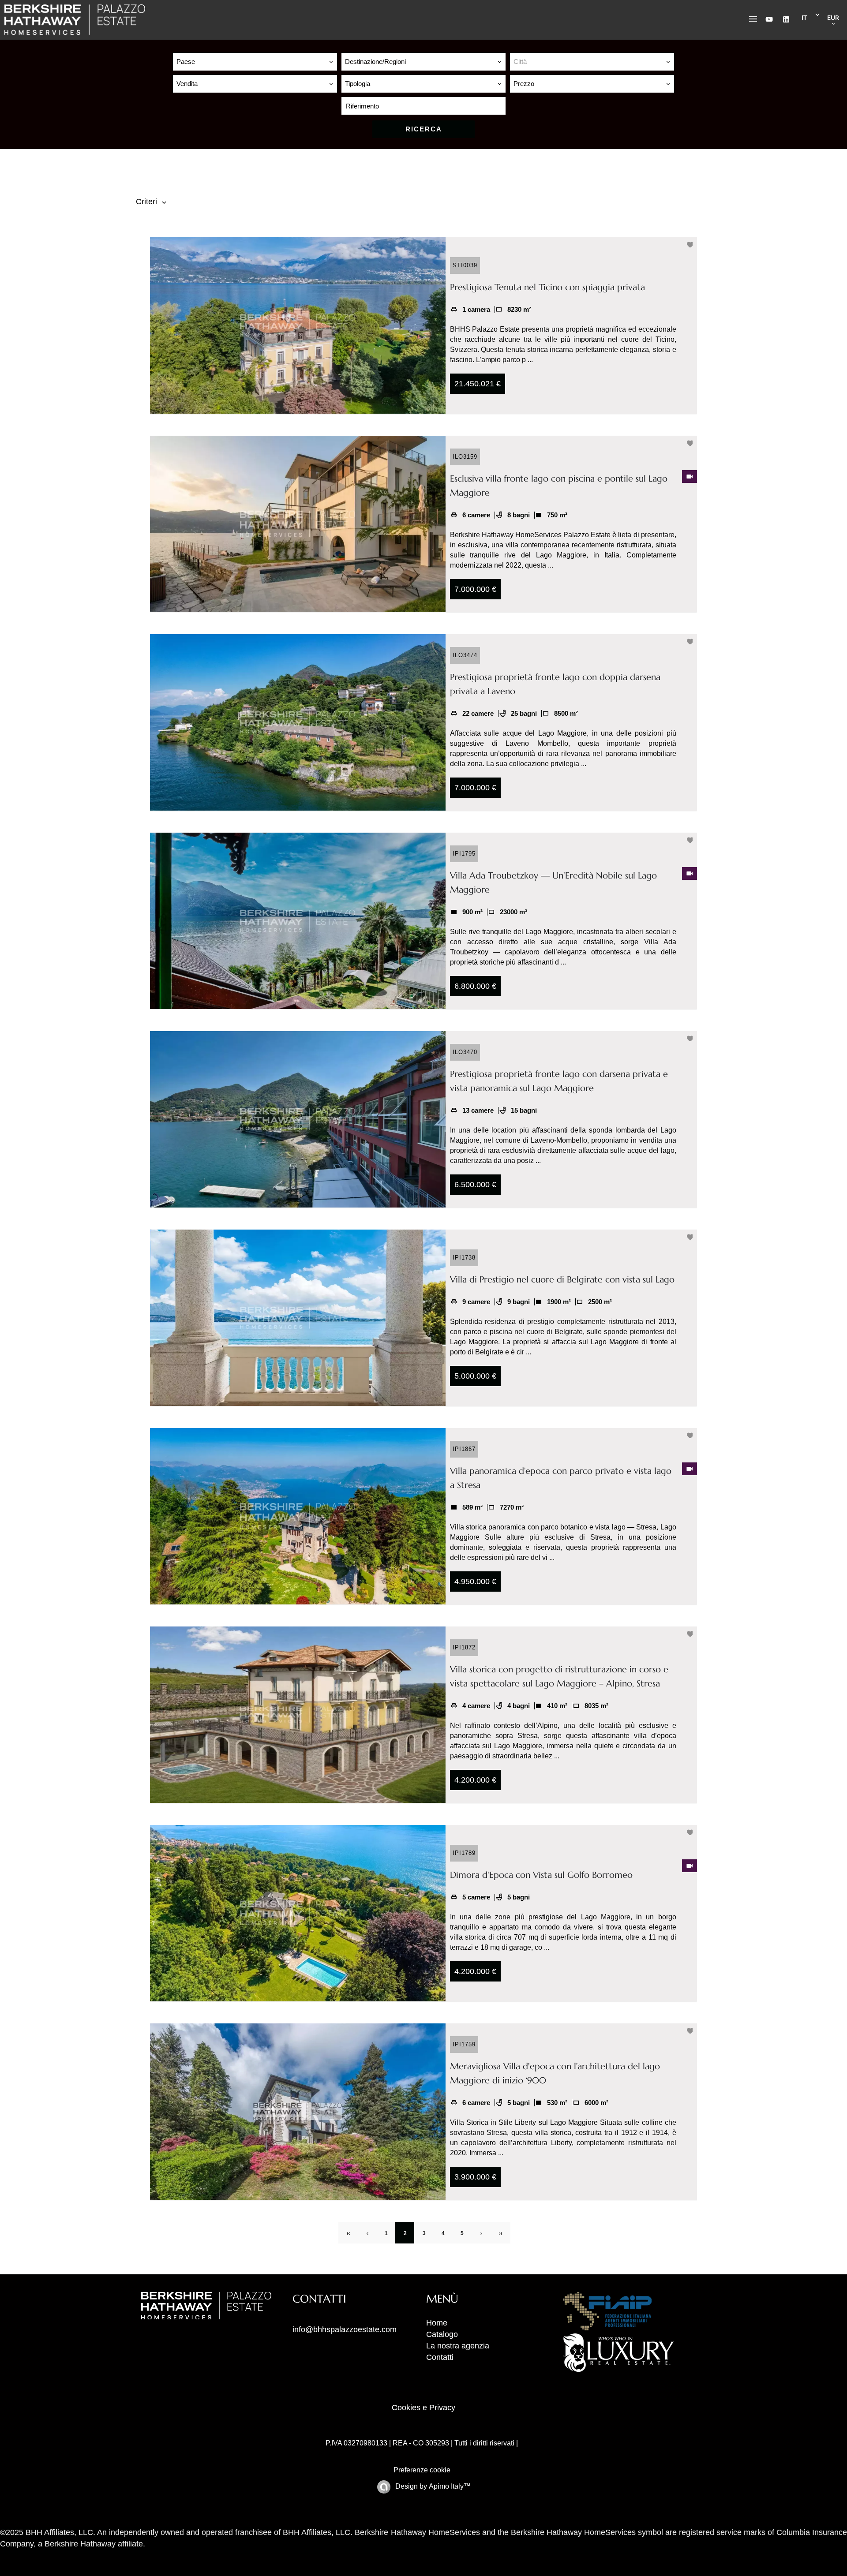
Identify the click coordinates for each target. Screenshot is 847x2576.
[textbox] (592, 62)
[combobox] (255, 62)
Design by (432, 2486)
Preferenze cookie (422, 2470)
